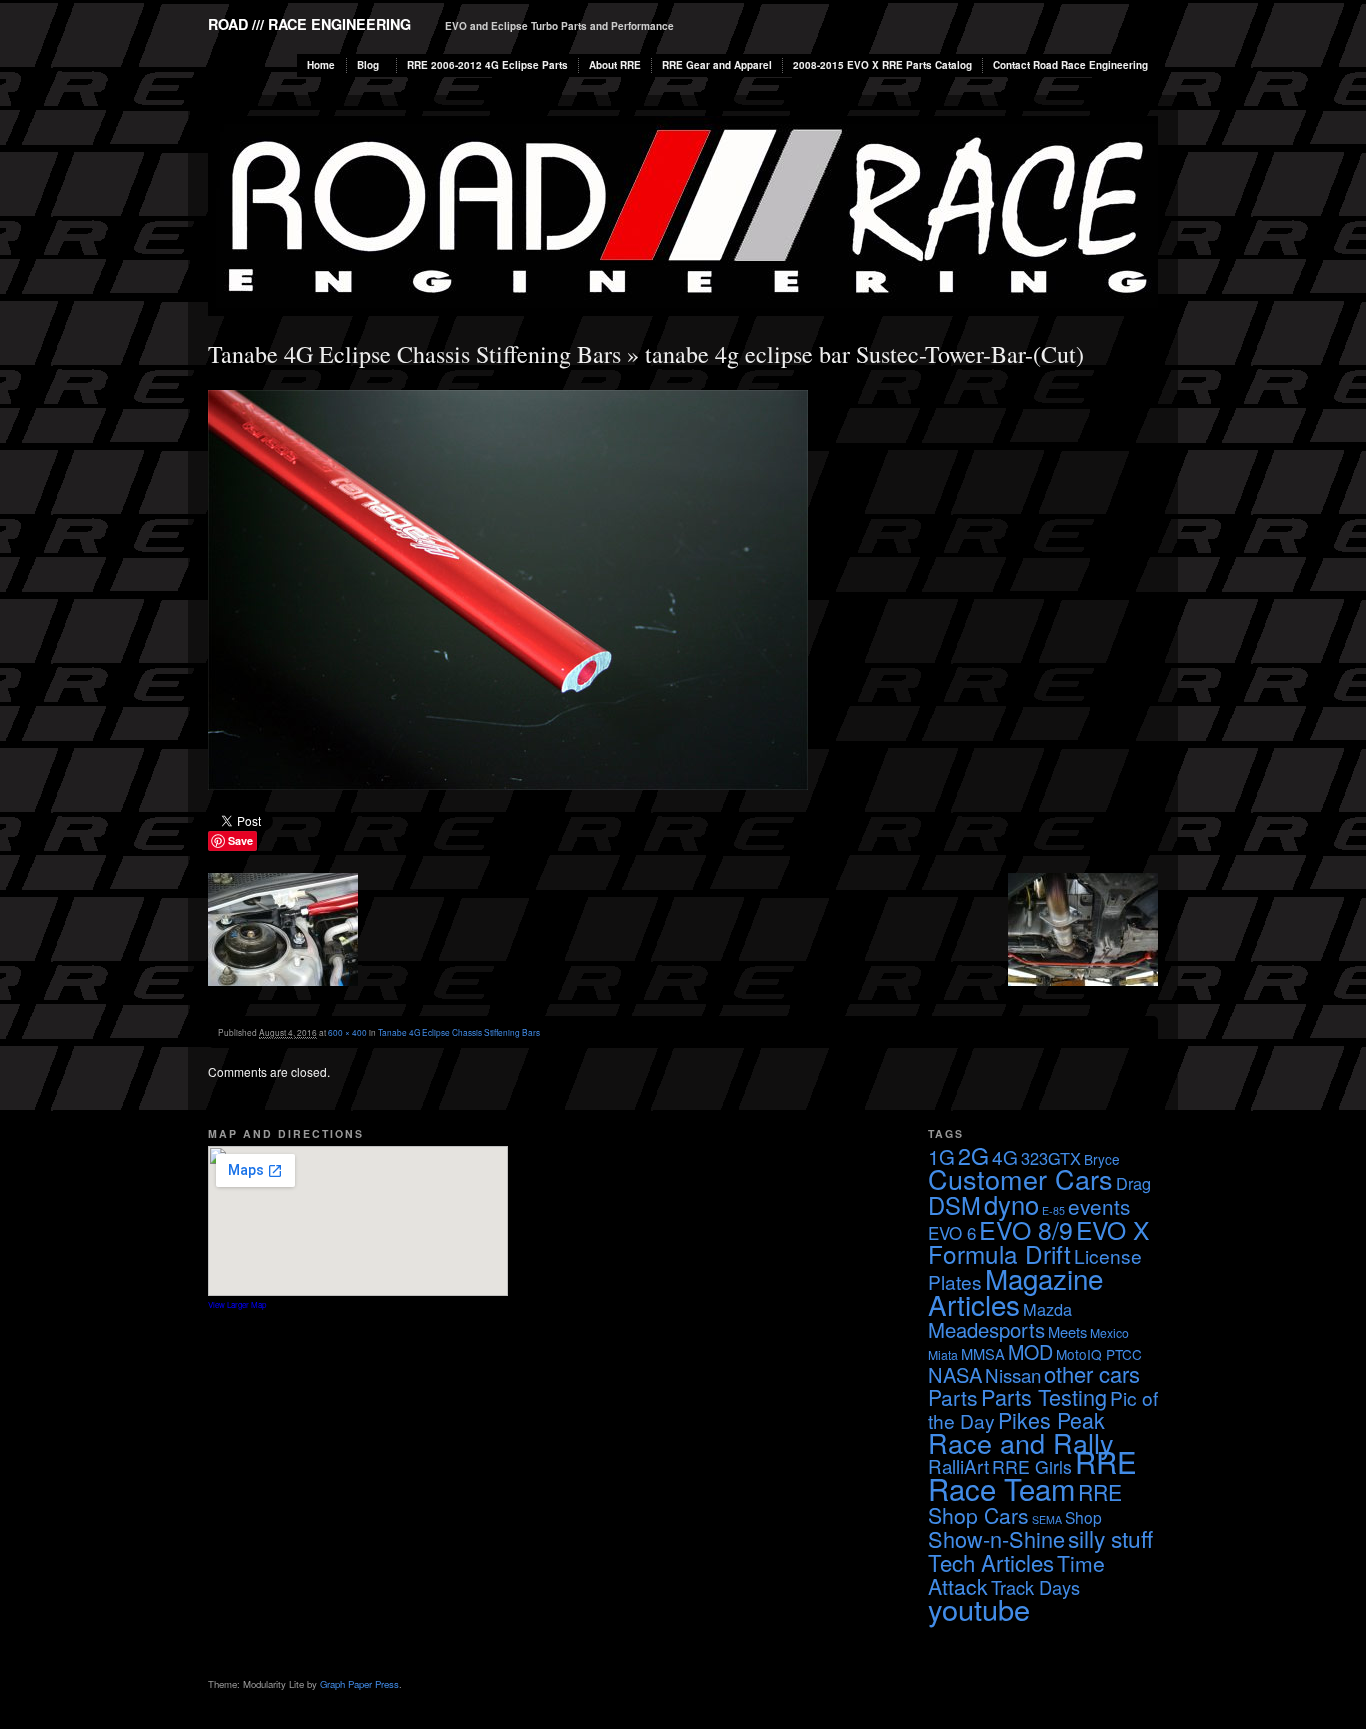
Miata (943, 1354)
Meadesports (986, 1329)
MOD (1030, 1351)
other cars (1092, 1373)
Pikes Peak (1051, 1419)
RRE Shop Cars (1025, 1503)
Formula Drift (999, 1253)
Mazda (1047, 1309)
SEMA (1047, 1519)
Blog (368, 65)
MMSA (983, 1353)
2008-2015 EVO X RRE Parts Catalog (882, 65)
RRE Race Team (1032, 1474)
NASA (955, 1374)
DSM (954, 1205)
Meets (1067, 1331)
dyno (1011, 1204)
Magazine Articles (1015, 1291)
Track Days (1035, 1587)
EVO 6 (952, 1232)
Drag (1133, 1183)
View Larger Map (237, 1304)
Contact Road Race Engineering (1070, 65)
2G (973, 1155)
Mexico (1109, 1332)
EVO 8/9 (1026, 1229)
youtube (979, 1608)
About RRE (615, 65)
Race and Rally (1021, 1442)
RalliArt (958, 1465)
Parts (953, 1397)
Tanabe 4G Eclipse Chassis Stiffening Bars (414, 354)
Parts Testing (1044, 1396)
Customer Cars (1020, 1178)
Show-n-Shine (996, 1538)
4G (1005, 1156)
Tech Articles (991, 1562)
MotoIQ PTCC (1099, 1354)
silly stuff (1110, 1538)
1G (941, 1156)
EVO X (1112, 1229)
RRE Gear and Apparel (717, 65)
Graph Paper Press (359, 1684)
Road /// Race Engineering (309, 24)
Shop (1083, 1517)
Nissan (1013, 1374)
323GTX (1051, 1158)
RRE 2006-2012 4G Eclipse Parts (487, 65)
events (1099, 1206)
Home (321, 65)
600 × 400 (347, 1032)
